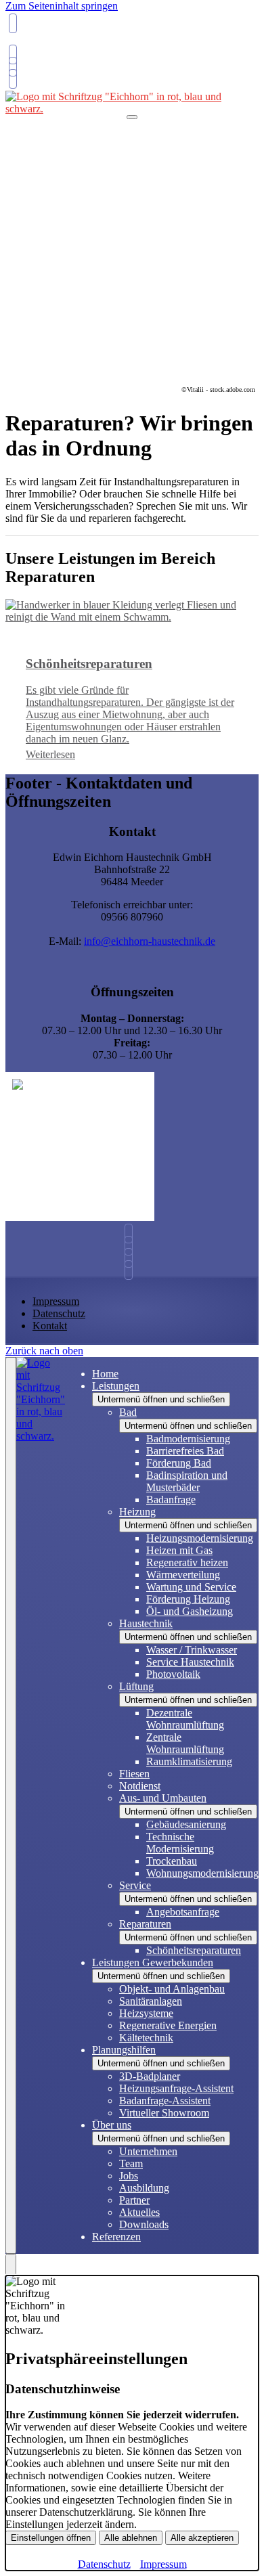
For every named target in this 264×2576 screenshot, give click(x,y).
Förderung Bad (179, 1463)
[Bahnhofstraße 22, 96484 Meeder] (11, 67)
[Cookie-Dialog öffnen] (11, 2265)
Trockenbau (172, 1861)
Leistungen (116, 1386)
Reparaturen (145, 1924)
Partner (134, 2200)
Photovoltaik (173, 1674)
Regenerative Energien (168, 2025)
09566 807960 (39, 43)
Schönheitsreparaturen (194, 1950)
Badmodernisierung (188, 1439)
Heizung (137, 1512)
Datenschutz (59, 1313)
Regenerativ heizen (187, 1562)
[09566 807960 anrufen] (11, 23)
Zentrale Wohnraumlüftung (185, 1743)
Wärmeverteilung (183, 1575)
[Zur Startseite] (41, 1805)
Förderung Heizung (188, 1599)
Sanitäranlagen (151, 2001)
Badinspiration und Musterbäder (187, 1481)
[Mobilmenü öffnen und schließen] (132, 117)
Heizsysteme (146, 2013)
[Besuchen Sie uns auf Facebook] (132, 1258)
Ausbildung (144, 2188)
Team (131, 2163)
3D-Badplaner (150, 2076)
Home (105, 1374)
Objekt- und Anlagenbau (172, 1989)
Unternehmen (148, 2151)
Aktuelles (139, 2212)
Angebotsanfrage (183, 1912)
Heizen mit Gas (179, 1550)
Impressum (56, 1301)
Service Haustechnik (190, 1662)
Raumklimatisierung (189, 1761)
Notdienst (140, 1786)
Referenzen (116, 2237)
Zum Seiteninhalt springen (62, 6)
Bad (128, 1412)
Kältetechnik (146, 2038)
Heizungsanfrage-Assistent (176, 2088)
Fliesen (134, 1774)
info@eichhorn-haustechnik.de (150, 941)
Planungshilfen (124, 2050)
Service (135, 1885)
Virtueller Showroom (164, 2113)
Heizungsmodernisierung (200, 1538)
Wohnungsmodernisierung (202, 1873)
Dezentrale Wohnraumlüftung (185, 1719)
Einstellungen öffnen (51, 2538)
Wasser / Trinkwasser (192, 1650)
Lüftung (136, 1686)
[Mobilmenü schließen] (11, 1805)
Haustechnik (146, 1623)
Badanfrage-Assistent (165, 2101)
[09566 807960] (132, 1234)
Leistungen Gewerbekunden (153, 1962)
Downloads (144, 2224)
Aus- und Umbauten (163, 1798)
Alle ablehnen (131, 2538)
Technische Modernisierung (180, 1843)
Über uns (112, 2125)
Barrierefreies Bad (185, 1451)
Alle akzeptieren (202, 2538)
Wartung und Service (191, 1587)
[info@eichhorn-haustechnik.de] (11, 54)
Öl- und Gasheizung (190, 1611)
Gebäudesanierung (186, 1824)
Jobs (129, 2176)
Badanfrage (171, 1500)
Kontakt (50, 1326)
